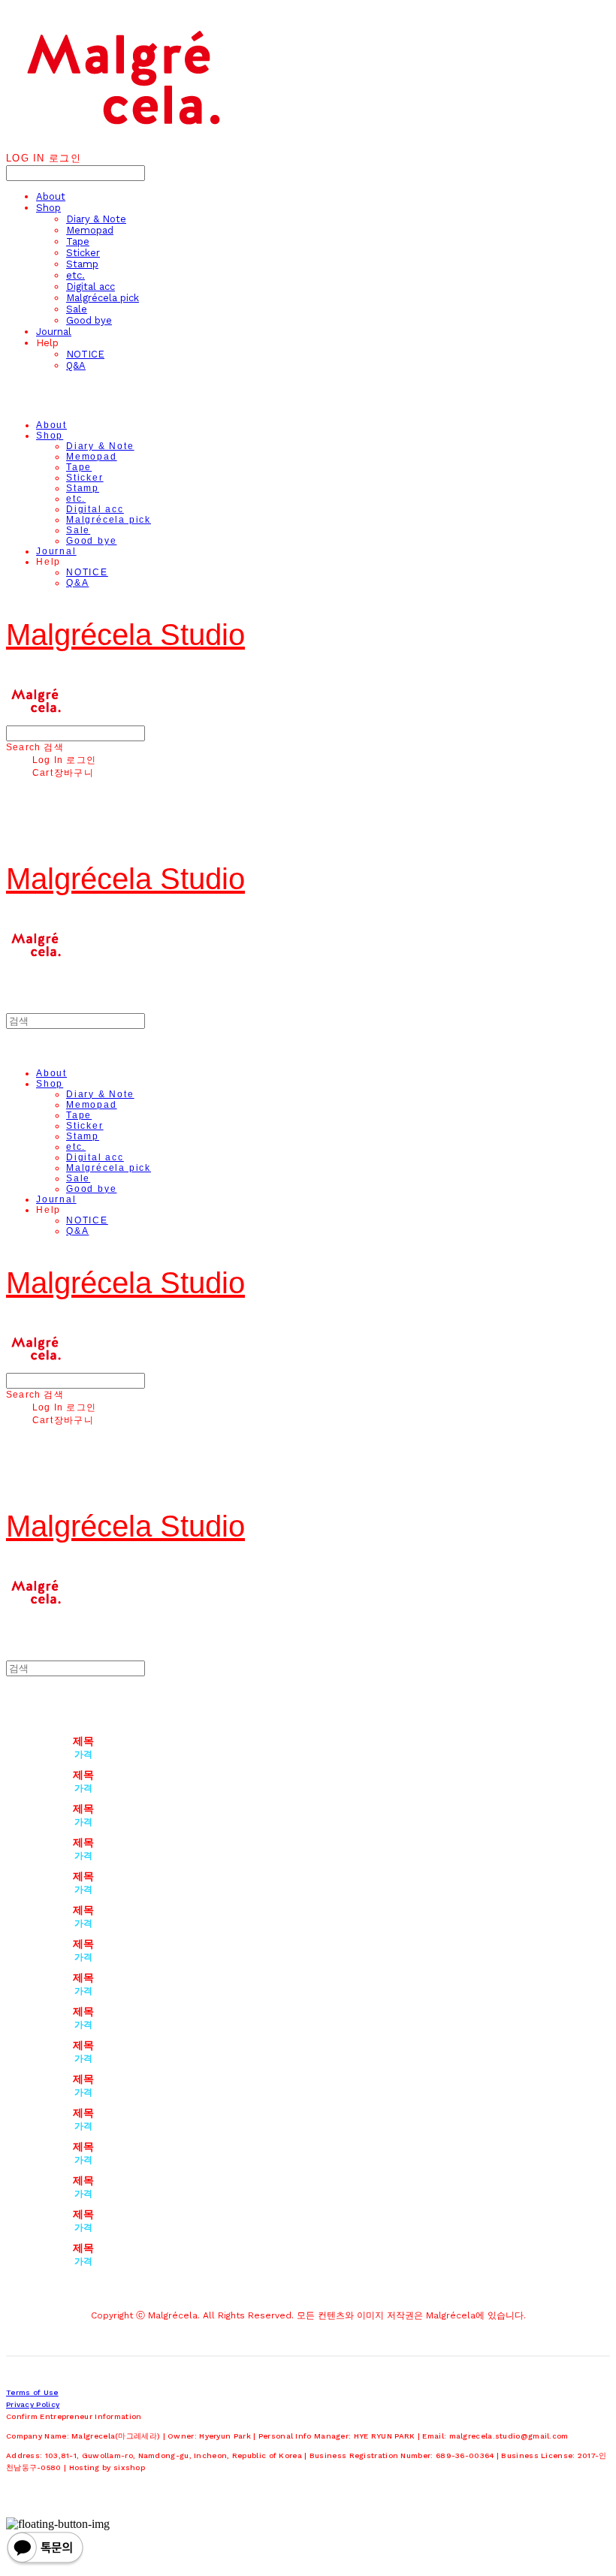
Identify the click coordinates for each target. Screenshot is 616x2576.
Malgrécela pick (103, 298)
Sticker (83, 253)
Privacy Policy (33, 2404)
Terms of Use (32, 2392)
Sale (77, 309)
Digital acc (91, 287)
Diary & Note (96, 219)
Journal (54, 332)
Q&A (76, 365)
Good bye (89, 320)
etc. (75, 275)
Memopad (90, 230)
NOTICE (85, 354)
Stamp (82, 264)
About (51, 196)
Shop (48, 208)
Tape (78, 241)
